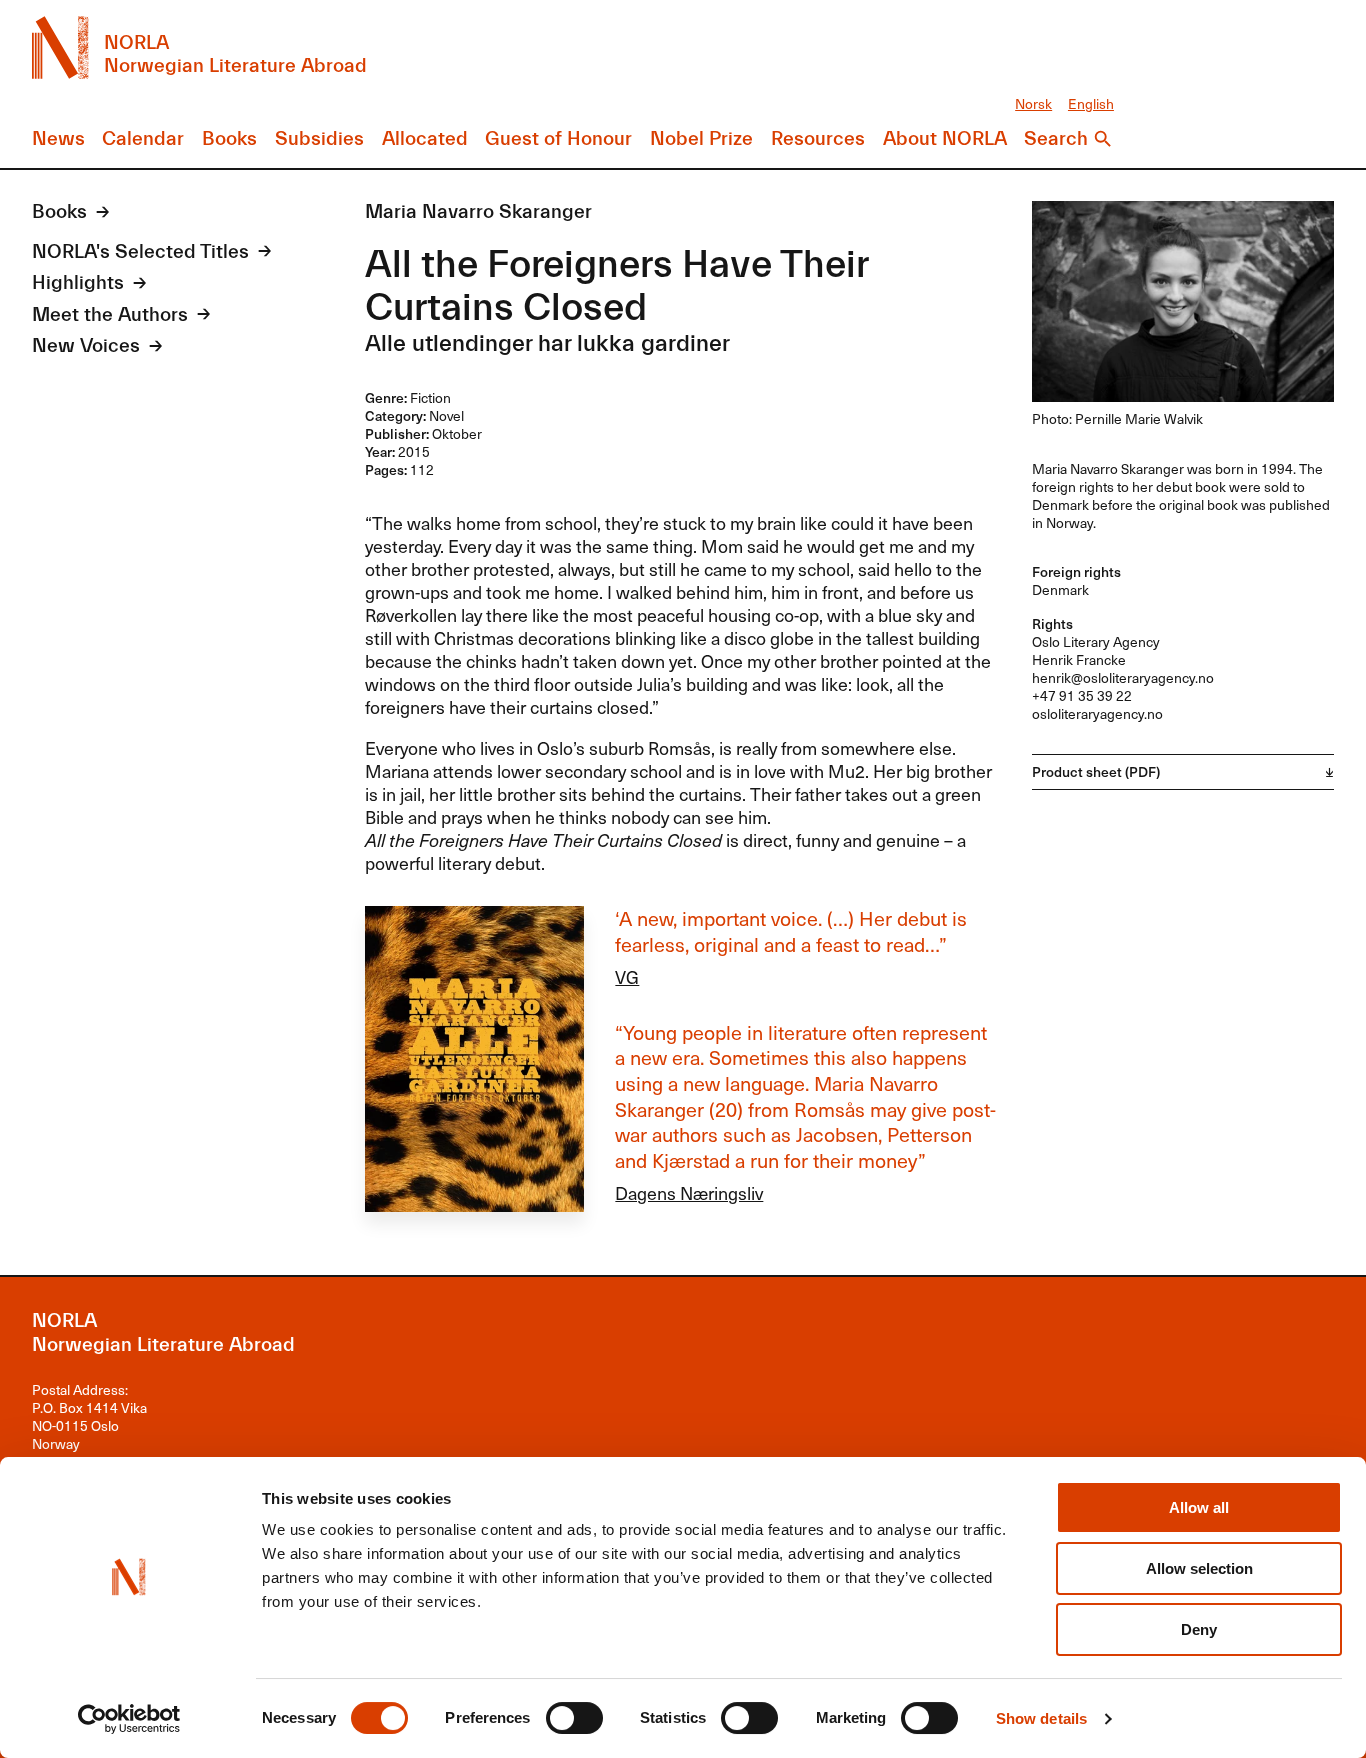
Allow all (1199, 1507)
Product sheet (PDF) (1096, 771)
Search (1056, 139)
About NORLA (945, 139)
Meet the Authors (110, 315)
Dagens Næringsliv (689, 1192)
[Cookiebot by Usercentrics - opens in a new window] (129, 1719)
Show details (1041, 1718)
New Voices (86, 346)
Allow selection (1199, 1568)
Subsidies (319, 139)
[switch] (574, 1718)
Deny (1199, 1629)
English (1091, 103)
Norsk (1033, 103)
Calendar (143, 139)
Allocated (425, 139)
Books (229, 139)
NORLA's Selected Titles (140, 252)
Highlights (78, 283)
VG (627, 976)
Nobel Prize (701, 139)
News (58, 139)
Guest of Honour (558, 139)
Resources (818, 139)
